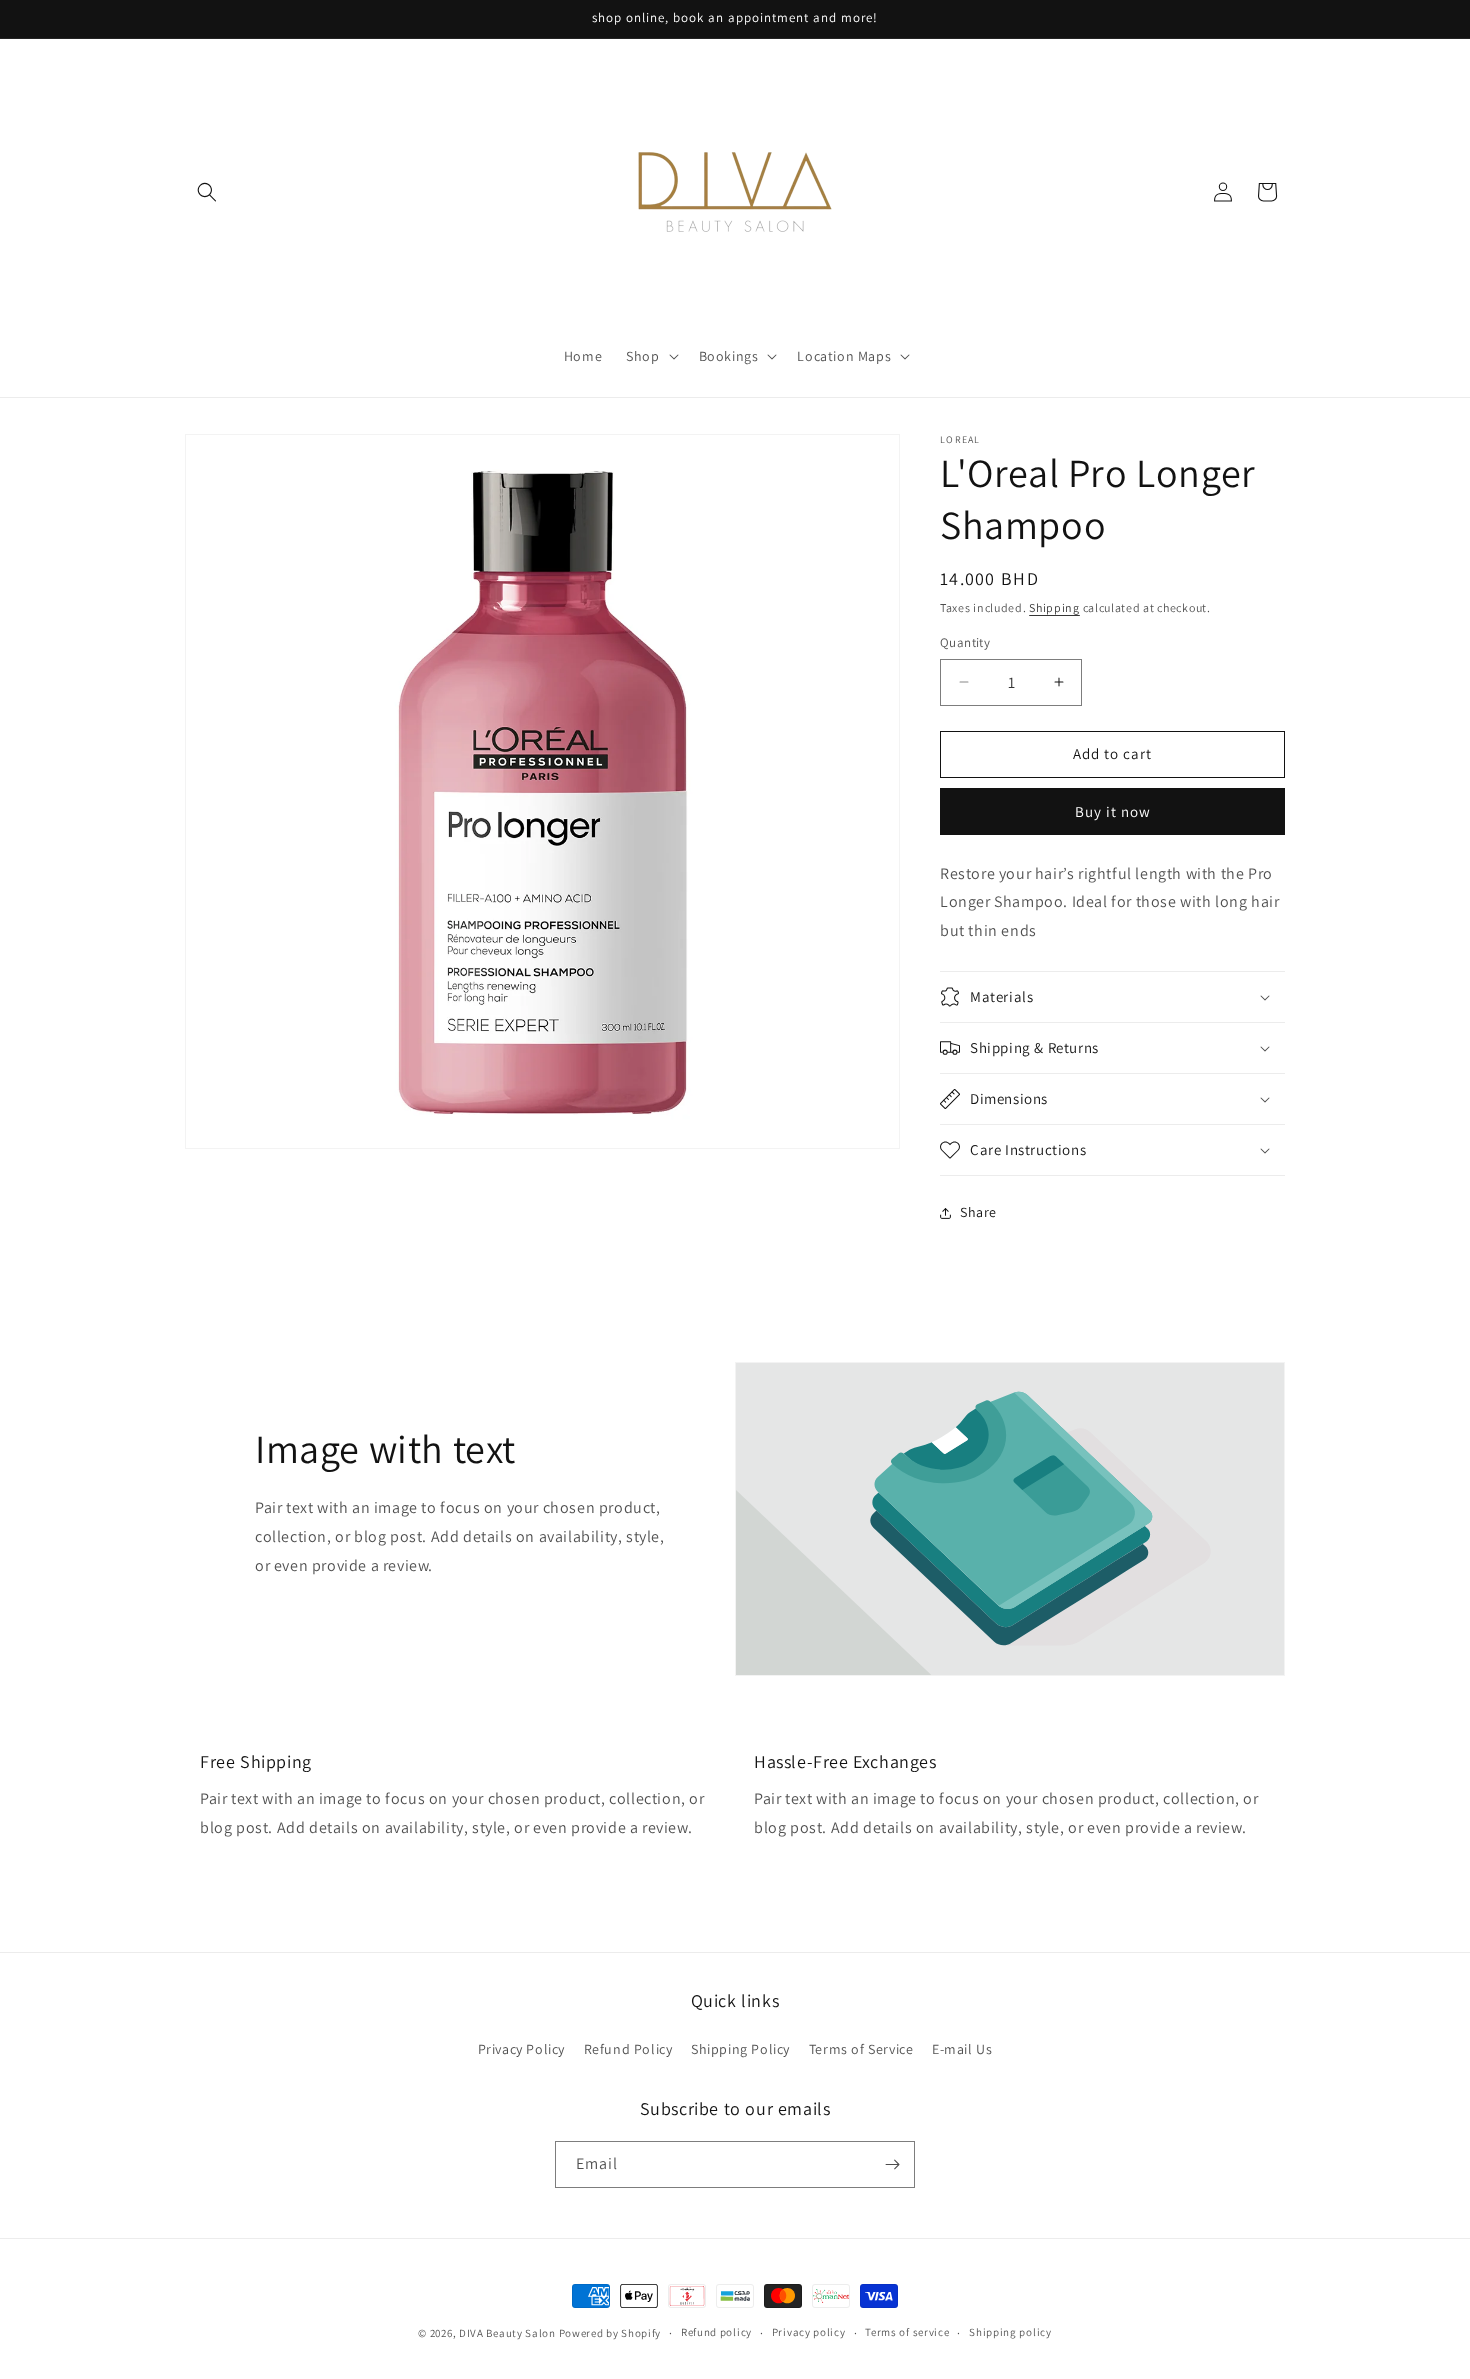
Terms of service (907, 2332)
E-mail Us (962, 2049)
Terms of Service (861, 2049)
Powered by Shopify (610, 2333)
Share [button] (978, 1212)
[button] (207, 192)
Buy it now (1113, 811)
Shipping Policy (740, 2049)
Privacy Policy (521, 2049)
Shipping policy (1010, 2332)
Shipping (1054, 607)
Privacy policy (809, 2332)
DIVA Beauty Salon (507, 2333)
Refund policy (716, 2332)
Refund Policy (628, 2049)
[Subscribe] (892, 2164)
